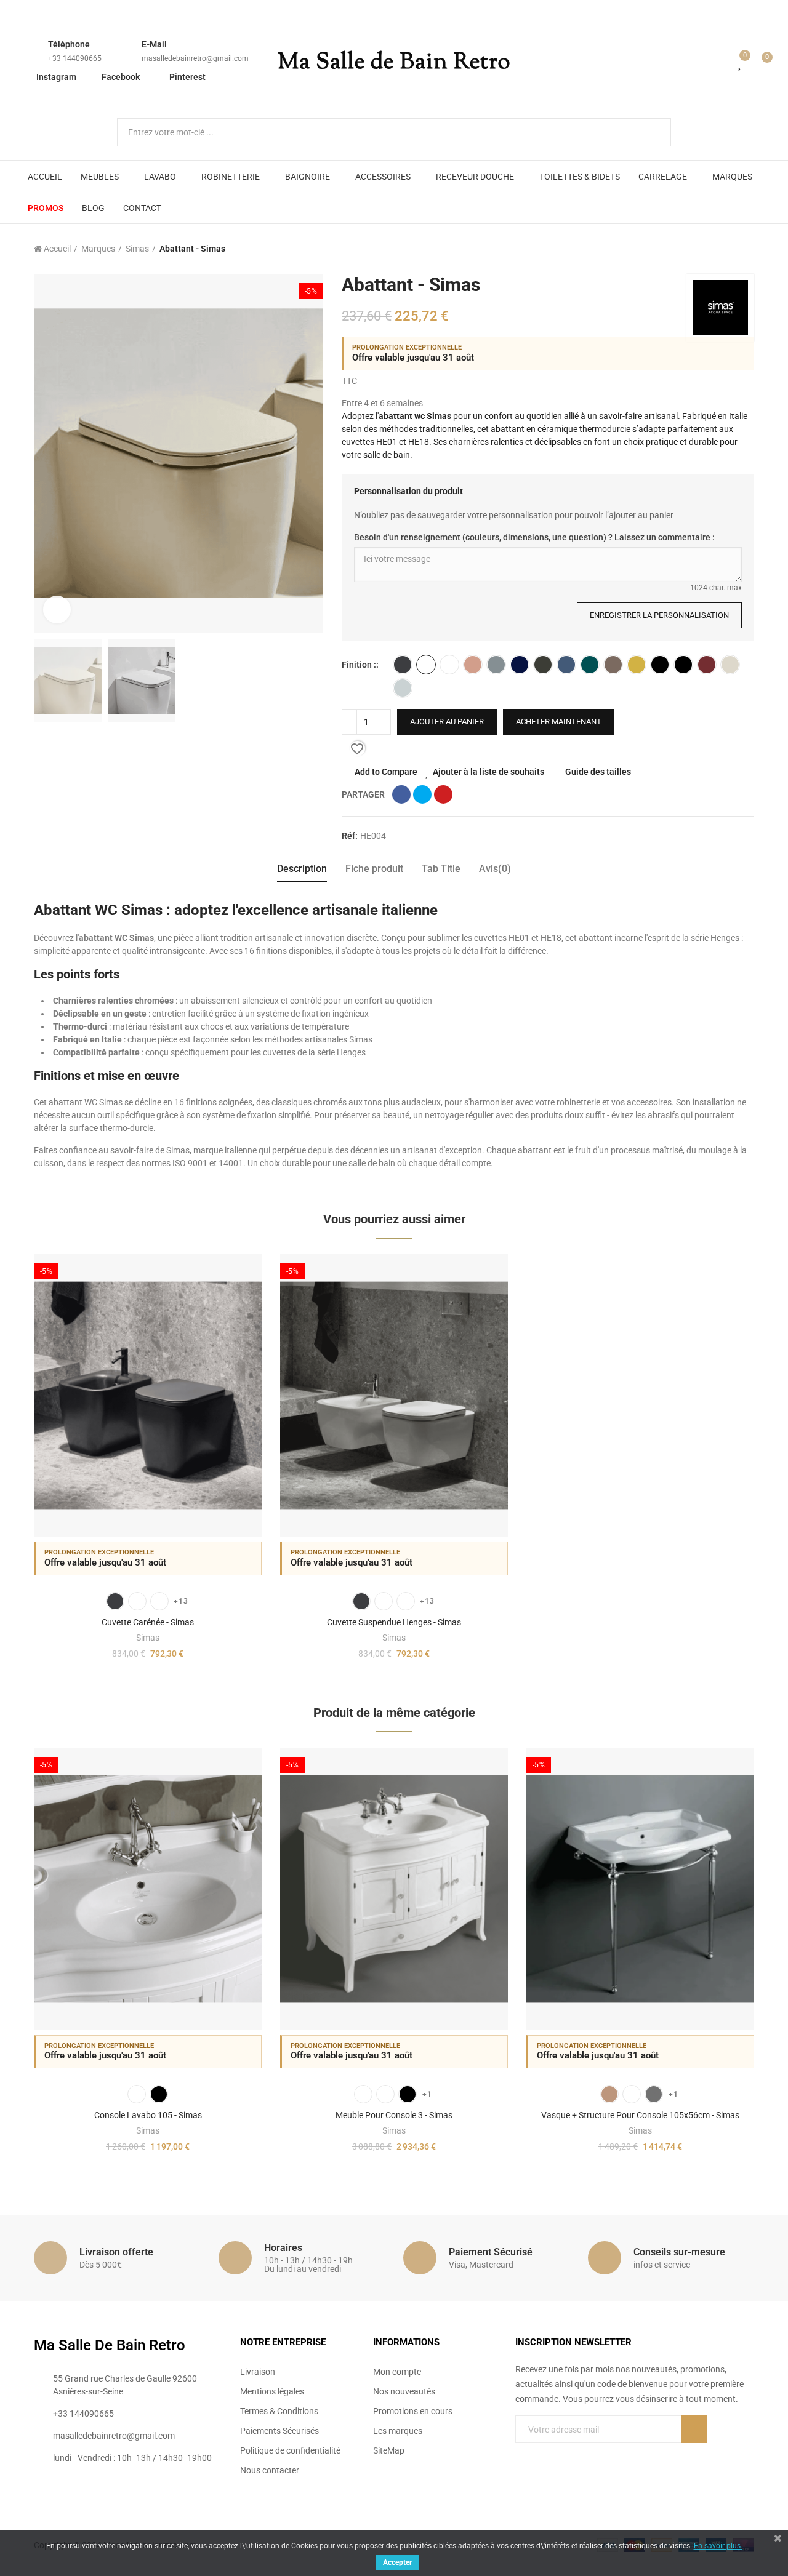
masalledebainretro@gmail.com (195, 58)
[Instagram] (571, 2454)
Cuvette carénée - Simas (148, 1622)
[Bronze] (609, 2094)
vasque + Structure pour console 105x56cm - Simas (640, 2115)
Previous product (714, 249)
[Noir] (660, 665)
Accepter (397, 2562)
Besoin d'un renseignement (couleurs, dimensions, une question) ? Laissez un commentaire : (534, 537)
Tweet (422, 794)
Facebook (121, 77)
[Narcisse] (637, 665)
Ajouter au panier (447, 722)
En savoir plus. (718, 2546)
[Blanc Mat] (449, 665)
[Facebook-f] (520, 2454)
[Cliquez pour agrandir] (57, 610)
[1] (694, 2429)
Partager (401, 794)
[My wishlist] (741, 63)
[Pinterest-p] (545, 2454)
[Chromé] (654, 2094)
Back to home (730, 249)
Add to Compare (386, 772)
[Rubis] (707, 665)
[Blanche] (363, 2094)
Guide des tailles (598, 772)
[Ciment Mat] (496, 665)
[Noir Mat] (683, 665)
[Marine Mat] (566, 665)
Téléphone (69, 44)
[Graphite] (543, 665)
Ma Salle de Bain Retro (394, 63)
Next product (745, 249)
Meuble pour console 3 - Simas (394, 2115)
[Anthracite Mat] (403, 665)
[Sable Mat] (730, 665)
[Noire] (408, 2094)
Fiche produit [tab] (374, 869)
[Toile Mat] (403, 688)
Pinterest (187, 77)
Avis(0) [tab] (495, 869)
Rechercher (651, 132)
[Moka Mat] (613, 665)
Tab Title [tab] (441, 869)
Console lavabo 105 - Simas (148, 2115)
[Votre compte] (723, 63)
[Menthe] (590, 665)
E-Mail (154, 44)
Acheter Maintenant (559, 722)
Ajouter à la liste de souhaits (488, 772)
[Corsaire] (520, 665)
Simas (148, 1638)
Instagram (56, 77)
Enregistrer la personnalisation (659, 615)
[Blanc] (426, 665)
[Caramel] (473, 665)
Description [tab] (302, 869)
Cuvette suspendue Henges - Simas (394, 1622)
